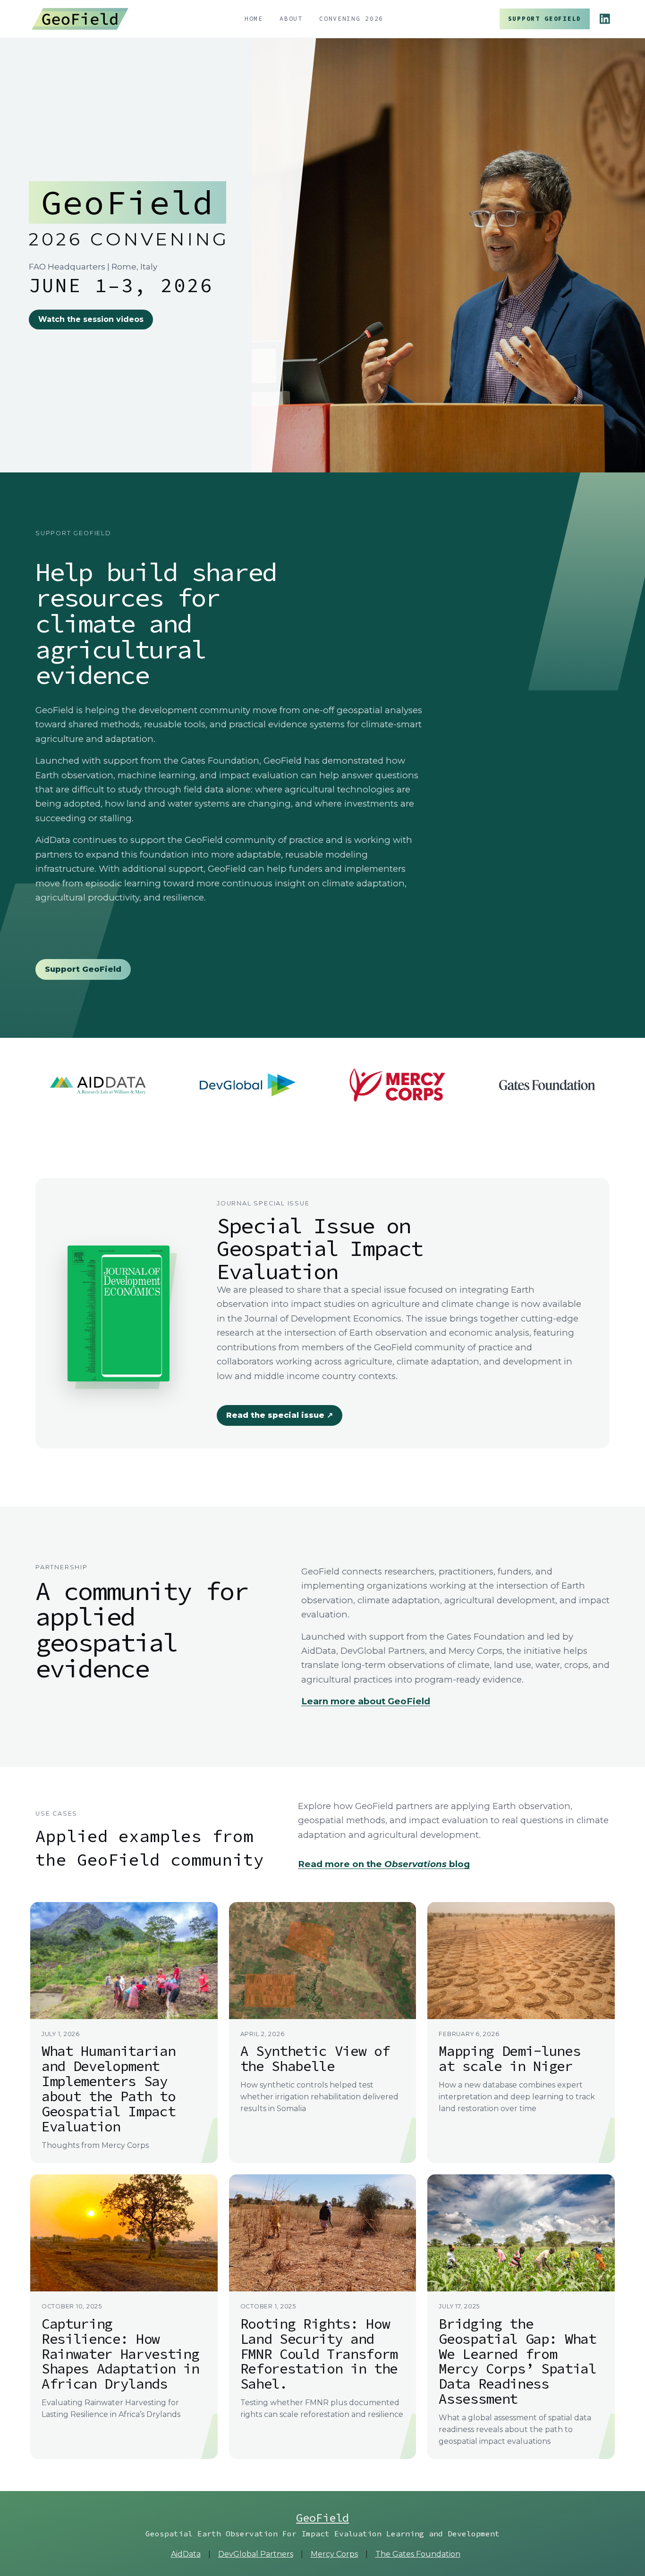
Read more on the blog (384, 1864)
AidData (186, 2554)
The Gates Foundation (418, 2554)
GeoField (322, 2518)
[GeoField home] (80, 19)
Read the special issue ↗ (280, 1415)
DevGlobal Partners (256, 2554)
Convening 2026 (351, 19)
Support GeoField (545, 19)
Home (254, 19)
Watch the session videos (91, 319)
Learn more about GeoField (366, 1701)
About (291, 19)
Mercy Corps (334, 2554)
